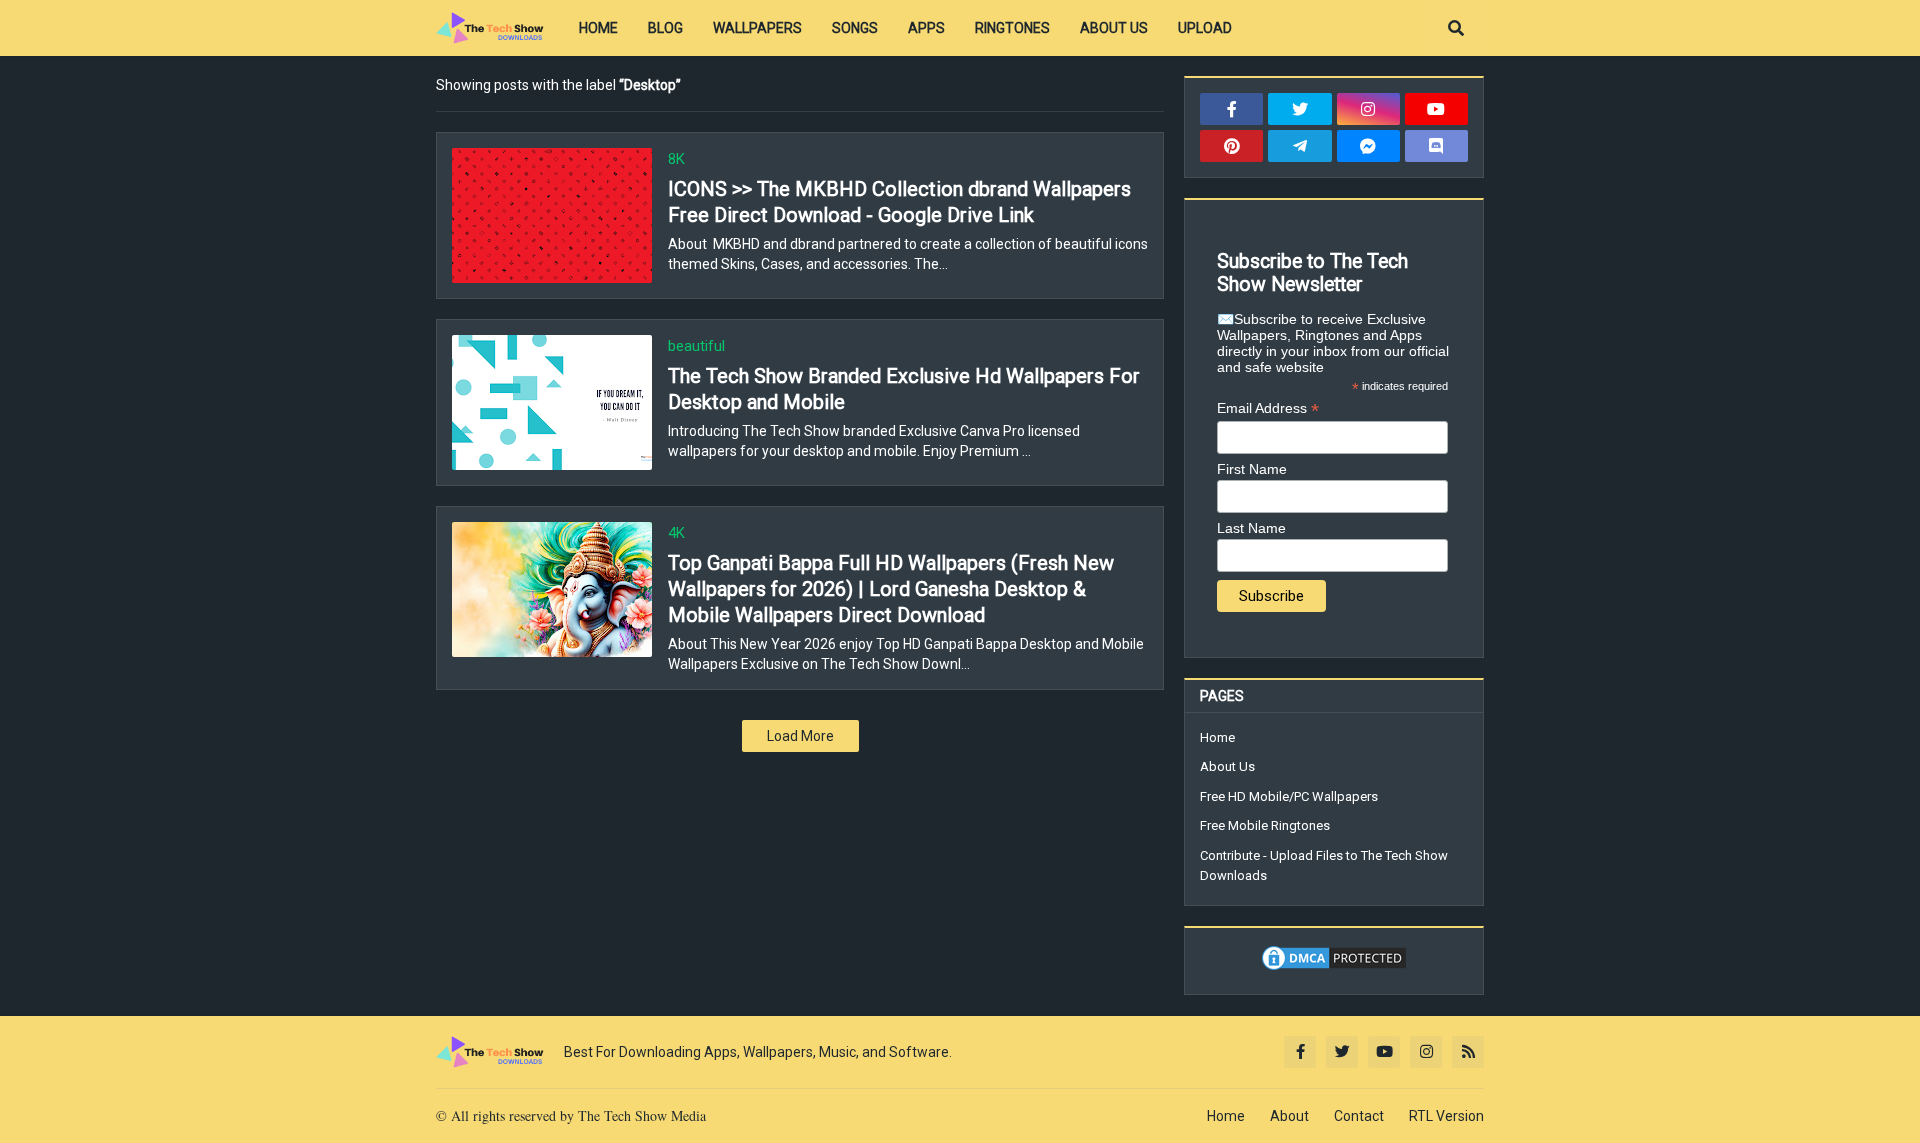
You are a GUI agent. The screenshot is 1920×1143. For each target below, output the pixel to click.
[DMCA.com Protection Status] (1334, 968)
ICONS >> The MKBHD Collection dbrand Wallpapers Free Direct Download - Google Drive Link (899, 202)
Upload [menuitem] (1205, 28)
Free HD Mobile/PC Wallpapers (1289, 796)
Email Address (1268, 408)
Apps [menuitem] (926, 28)
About (1289, 1116)
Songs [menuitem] (855, 28)
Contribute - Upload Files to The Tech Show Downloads (1324, 865)
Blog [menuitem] (665, 28)
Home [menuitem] (598, 28)
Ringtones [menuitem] (1012, 28)
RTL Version (1446, 1116)
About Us (1227, 766)
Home (1217, 737)
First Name (1252, 469)
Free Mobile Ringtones (1265, 825)
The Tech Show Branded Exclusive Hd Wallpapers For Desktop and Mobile (904, 389)
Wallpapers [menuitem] (757, 28)
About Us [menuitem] (1114, 28)
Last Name (1251, 528)
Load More (800, 736)
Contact (1359, 1116)
